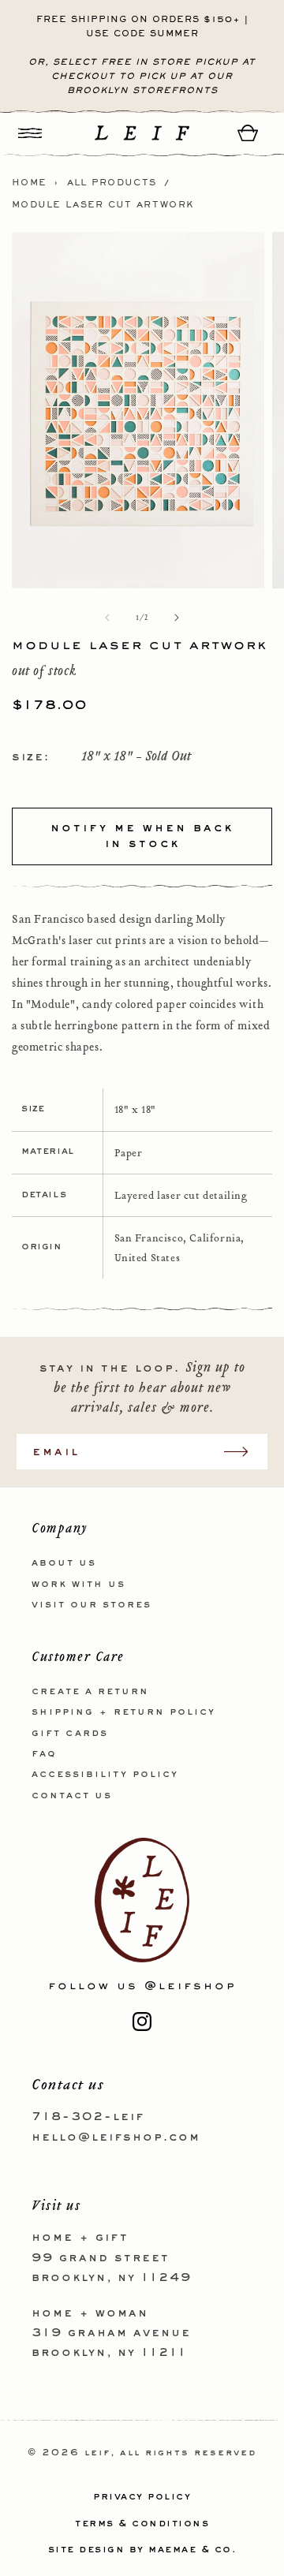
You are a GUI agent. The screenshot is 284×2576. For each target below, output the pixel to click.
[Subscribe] (244, 1452)
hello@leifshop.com (116, 2137)
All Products (112, 183)
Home (29, 183)
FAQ (44, 1754)
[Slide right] (177, 618)
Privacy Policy (142, 2497)
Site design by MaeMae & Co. (142, 2550)
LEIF (97, 2453)
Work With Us (78, 1585)
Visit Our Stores (92, 1605)
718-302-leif (88, 2117)
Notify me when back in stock (142, 836)
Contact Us (72, 1796)
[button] (30, 133)
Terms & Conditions (142, 2524)
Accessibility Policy (105, 1775)
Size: (31, 757)
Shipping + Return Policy (123, 1712)
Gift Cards (70, 1734)
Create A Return (90, 1692)
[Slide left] (107, 618)
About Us (64, 1563)
